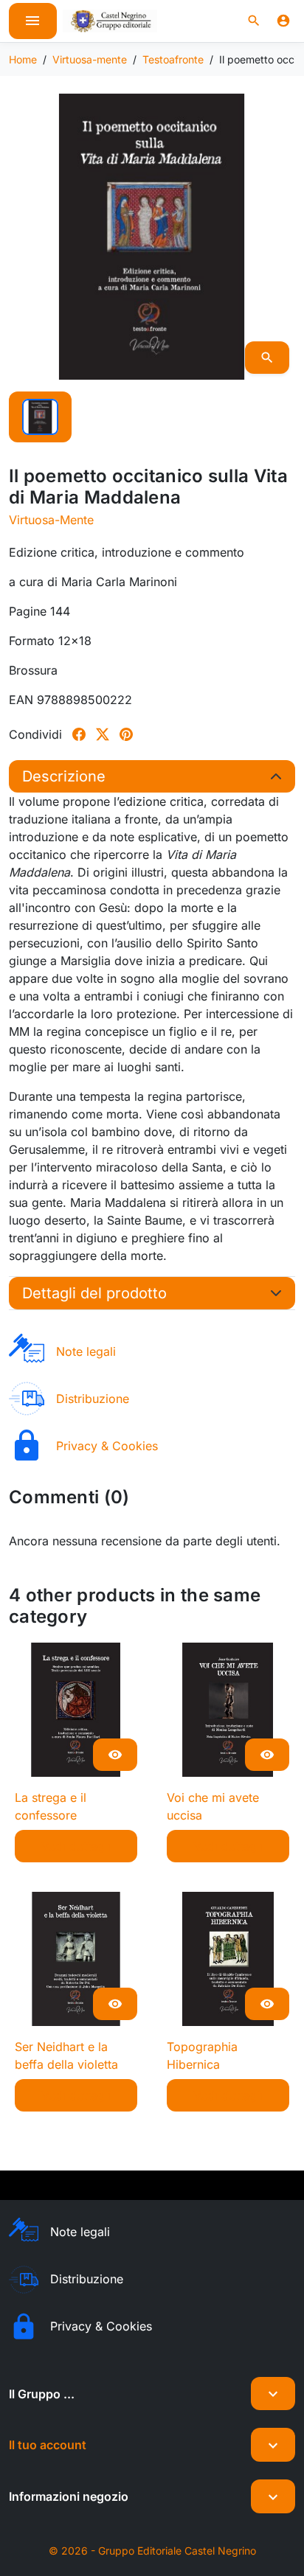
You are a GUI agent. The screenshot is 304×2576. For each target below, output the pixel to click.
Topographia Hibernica (202, 2055)
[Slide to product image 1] (40, 417)
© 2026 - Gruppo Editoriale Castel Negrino (152, 2551)
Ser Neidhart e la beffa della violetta (66, 2055)
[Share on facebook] (79, 734)
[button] (254, 21)
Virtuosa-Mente (51, 520)
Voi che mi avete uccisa (213, 1806)
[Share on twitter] (103, 734)
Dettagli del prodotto (94, 1293)
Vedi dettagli (76, 1846)
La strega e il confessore (51, 1806)
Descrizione (64, 776)
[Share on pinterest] (126, 734)
